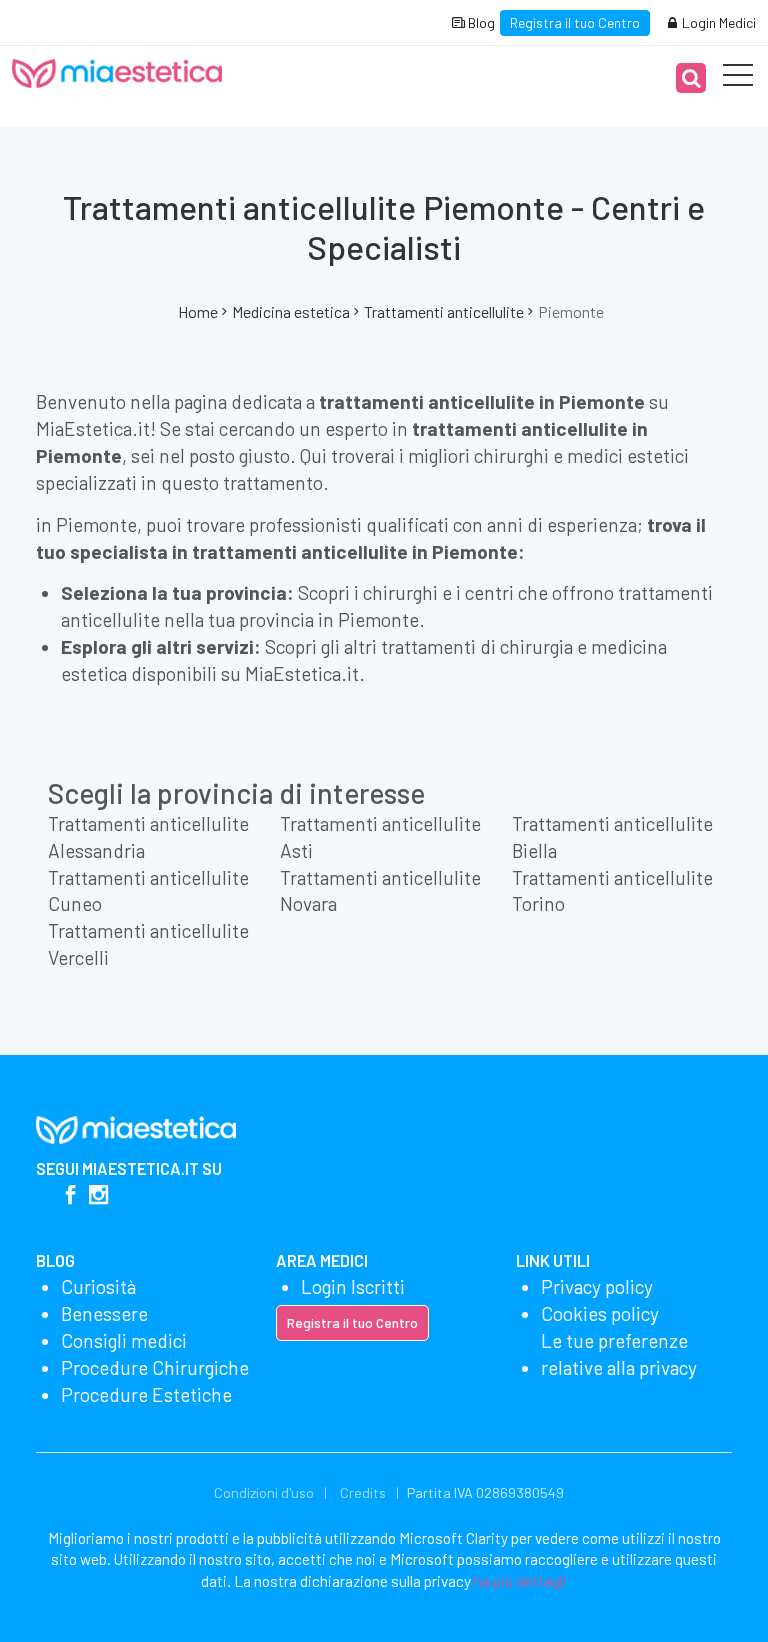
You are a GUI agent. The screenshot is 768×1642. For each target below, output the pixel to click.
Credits (363, 1492)
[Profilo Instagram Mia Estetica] (98, 1196)
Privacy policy (597, 1286)
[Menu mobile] (738, 79)
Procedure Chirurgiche (155, 1367)
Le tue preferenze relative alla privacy (619, 1354)
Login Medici (717, 22)
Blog (480, 22)
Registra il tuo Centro (575, 22)
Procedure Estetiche (146, 1394)
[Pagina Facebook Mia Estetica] (70, 1196)
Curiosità (98, 1286)
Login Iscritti (353, 1286)
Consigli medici (124, 1340)
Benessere (104, 1313)
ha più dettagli (520, 1581)
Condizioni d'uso (264, 1492)
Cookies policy (600, 1313)
